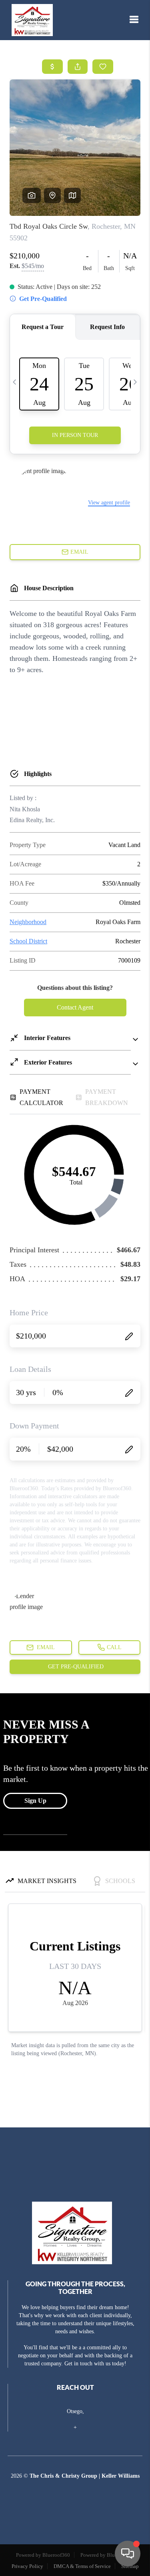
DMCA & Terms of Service (82, 2566)
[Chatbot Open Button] (128, 2554)
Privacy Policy (27, 2566)
